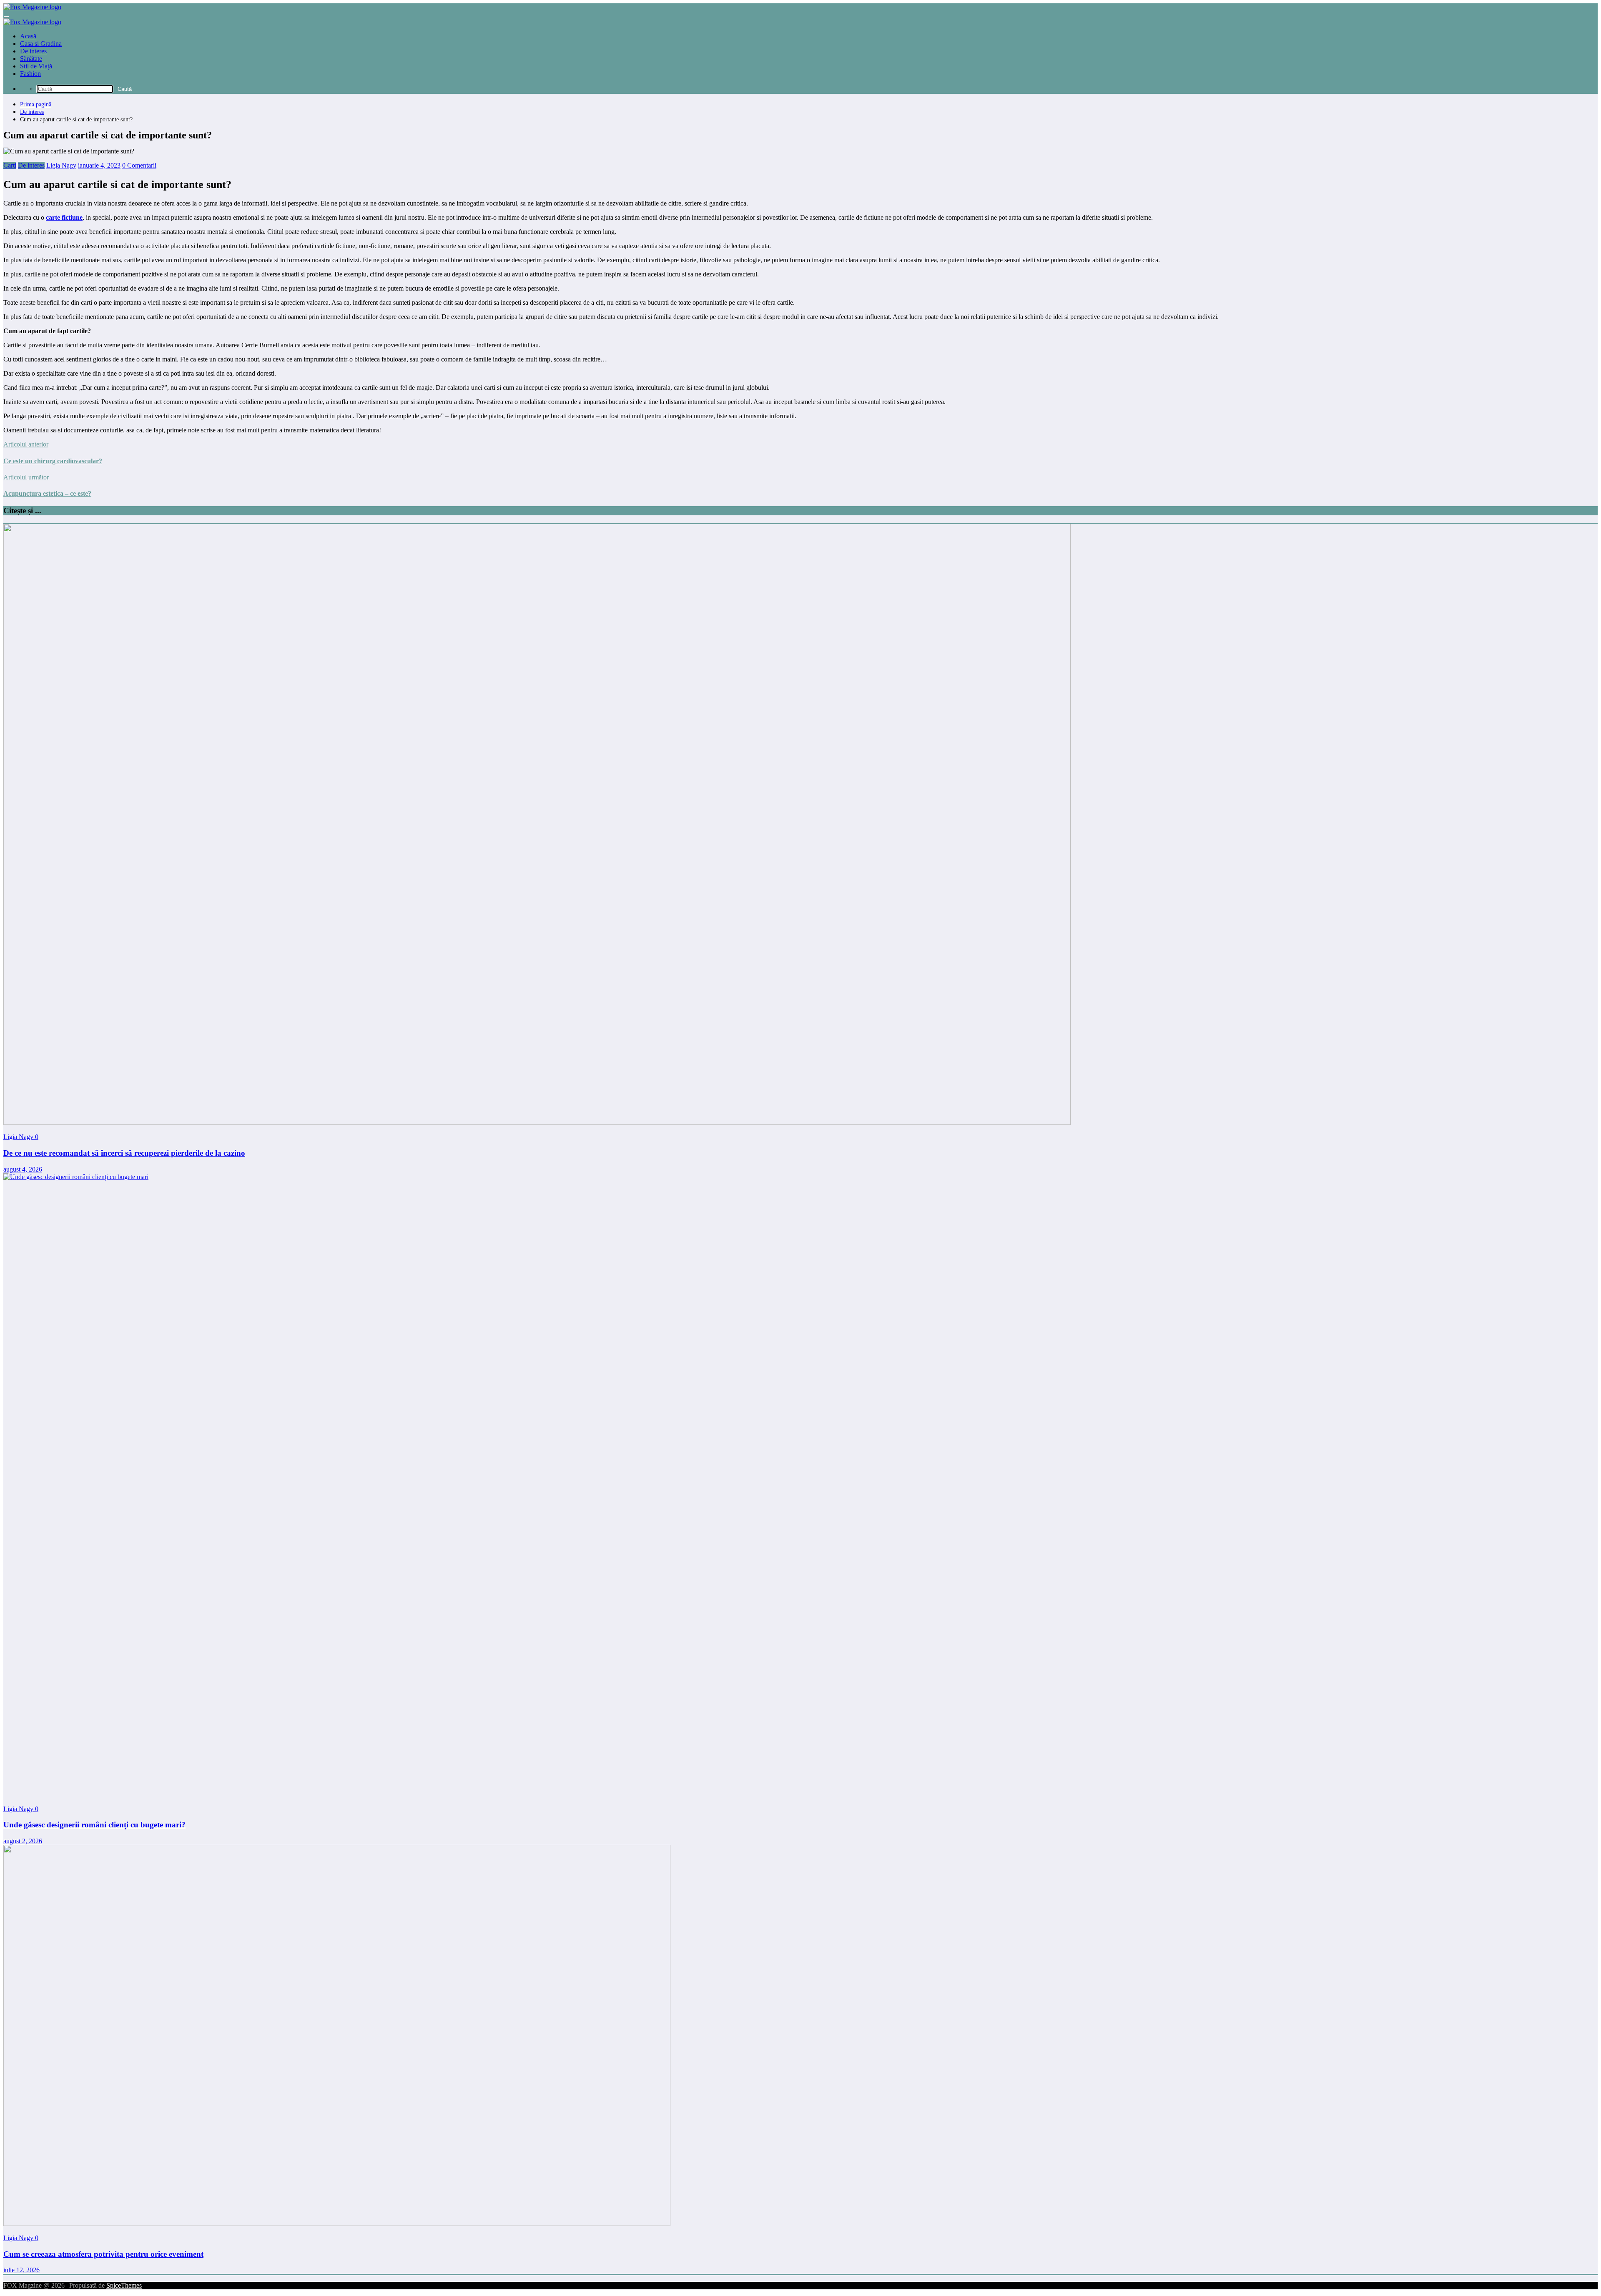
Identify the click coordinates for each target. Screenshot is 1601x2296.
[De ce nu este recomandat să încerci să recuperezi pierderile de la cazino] (537, 1123)
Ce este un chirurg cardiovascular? (53, 461)
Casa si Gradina (41, 44)
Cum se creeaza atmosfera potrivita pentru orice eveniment (103, 2254)
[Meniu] (6, 17)
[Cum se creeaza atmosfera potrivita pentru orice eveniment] (337, 2224)
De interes (33, 51)
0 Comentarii (139, 165)
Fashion (30, 74)
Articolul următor (26, 477)
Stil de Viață (36, 66)
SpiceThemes (124, 2285)
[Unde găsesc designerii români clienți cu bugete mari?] (629, 1177)
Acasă (28, 36)
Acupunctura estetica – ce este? (47, 493)
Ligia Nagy (61, 165)
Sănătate (31, 59)
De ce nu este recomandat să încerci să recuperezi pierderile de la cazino (124, 1153)
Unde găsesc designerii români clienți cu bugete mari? (94, 1825)
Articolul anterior (26, 444)
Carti (10, 165)
